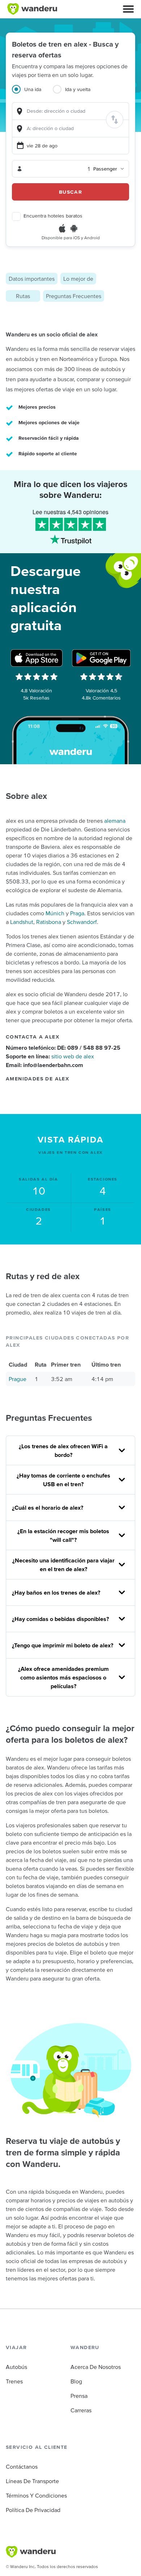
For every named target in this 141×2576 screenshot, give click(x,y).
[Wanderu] (32, 9)
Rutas (23, 296)
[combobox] (70, 111)
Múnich (55, 913)
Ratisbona (49, 922)
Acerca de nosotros (96, 2367)
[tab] (32, 94)
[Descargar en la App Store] (37, 658)
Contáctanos (22, 2467)
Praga (77, 913)
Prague (18, 1379)
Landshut (22, 922)
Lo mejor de (78, 279)
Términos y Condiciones (36, 2495)
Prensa (79, 2396)
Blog (76, 2381)
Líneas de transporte (32, 2481)
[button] (128, 9)
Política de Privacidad (33, 2510)
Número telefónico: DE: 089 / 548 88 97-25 (63, 1048)
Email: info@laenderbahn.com (44, 1065)
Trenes (14, 2381)
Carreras (81, 2410)
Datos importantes (32, 279)
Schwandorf (82, 922)
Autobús (16, 2367)
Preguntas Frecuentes (74, 296)
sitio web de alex (73, 1056)
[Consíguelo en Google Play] (101, 658)
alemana (115, 821)
